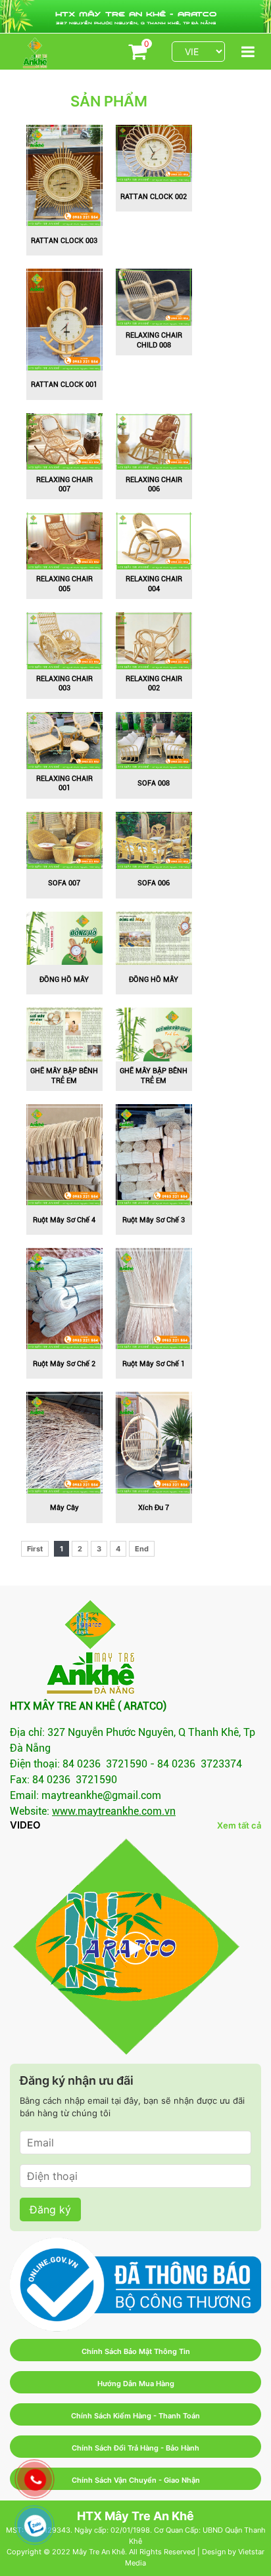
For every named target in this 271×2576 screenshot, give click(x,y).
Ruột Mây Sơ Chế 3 (154, 1220)
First (35, 1549)
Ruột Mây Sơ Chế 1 (154, 1364)
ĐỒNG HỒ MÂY (64, 980)
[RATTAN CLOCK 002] (154, 152)
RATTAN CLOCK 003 (64, 241)
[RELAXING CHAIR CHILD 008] (154, 296)
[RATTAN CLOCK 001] (64, 319)
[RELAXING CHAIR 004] (154, 540)
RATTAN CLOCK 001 (64, 385)
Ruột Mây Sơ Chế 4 (64, 1220)
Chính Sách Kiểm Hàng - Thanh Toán (135, 2416)
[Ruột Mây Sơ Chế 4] (64, 1154)
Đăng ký (50, 2210)
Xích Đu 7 (154, 1508)
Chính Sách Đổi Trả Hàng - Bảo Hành (135, 2448)
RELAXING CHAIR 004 (154, 584)
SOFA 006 (154, 883)
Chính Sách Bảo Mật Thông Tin (136, 2351)
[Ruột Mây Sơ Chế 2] (64, 1298)
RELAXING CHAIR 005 (64, 584)
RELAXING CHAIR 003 (64, 683)
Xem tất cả (239, 1825)
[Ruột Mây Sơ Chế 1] (154, 1298)
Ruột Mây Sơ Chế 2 (64, 1364)
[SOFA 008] (154, 740)
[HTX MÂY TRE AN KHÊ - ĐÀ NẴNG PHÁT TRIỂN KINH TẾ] (135, 1948)
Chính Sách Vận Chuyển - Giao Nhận (136, 2480)
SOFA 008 (154, 783)
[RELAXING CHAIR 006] (154, 440)
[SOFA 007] (64, 839)
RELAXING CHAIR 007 (64, 484)
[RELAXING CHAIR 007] (64, 440)
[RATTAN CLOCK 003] (64, 175)
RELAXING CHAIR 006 (154, 484)
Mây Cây (64, 1508)
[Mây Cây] (64, 1442)
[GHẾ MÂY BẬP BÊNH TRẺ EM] (64, 1034)
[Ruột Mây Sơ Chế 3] (154, 1154)
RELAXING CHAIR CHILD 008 (154, 340)
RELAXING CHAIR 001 (64, 783)
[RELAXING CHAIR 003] (64, 640)
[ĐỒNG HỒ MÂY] (64, 937)
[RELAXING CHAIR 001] (64, 740)
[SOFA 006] (154, 839)
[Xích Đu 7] (154, 1442)
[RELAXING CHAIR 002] (154, 640)
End (142, 1549)
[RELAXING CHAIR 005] (64, 540)
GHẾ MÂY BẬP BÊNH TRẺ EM (64, 1076)
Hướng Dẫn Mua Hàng (136, 2384)
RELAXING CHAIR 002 (154, 683)
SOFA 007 (64, 883)
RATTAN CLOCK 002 (154, 197)
